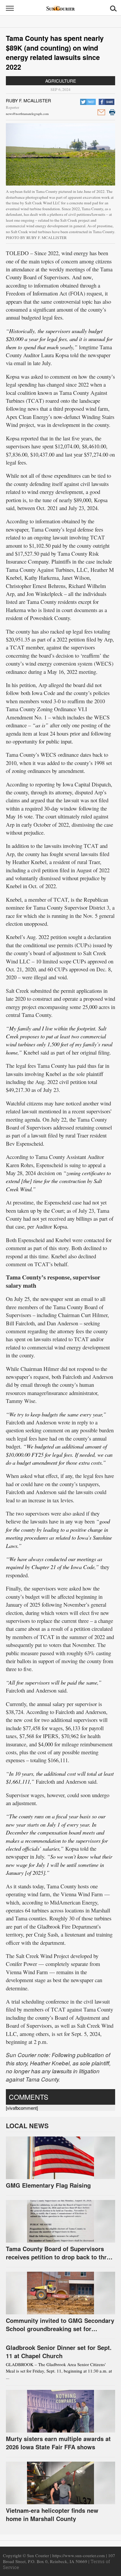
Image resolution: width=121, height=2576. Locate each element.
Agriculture (61, 81)
